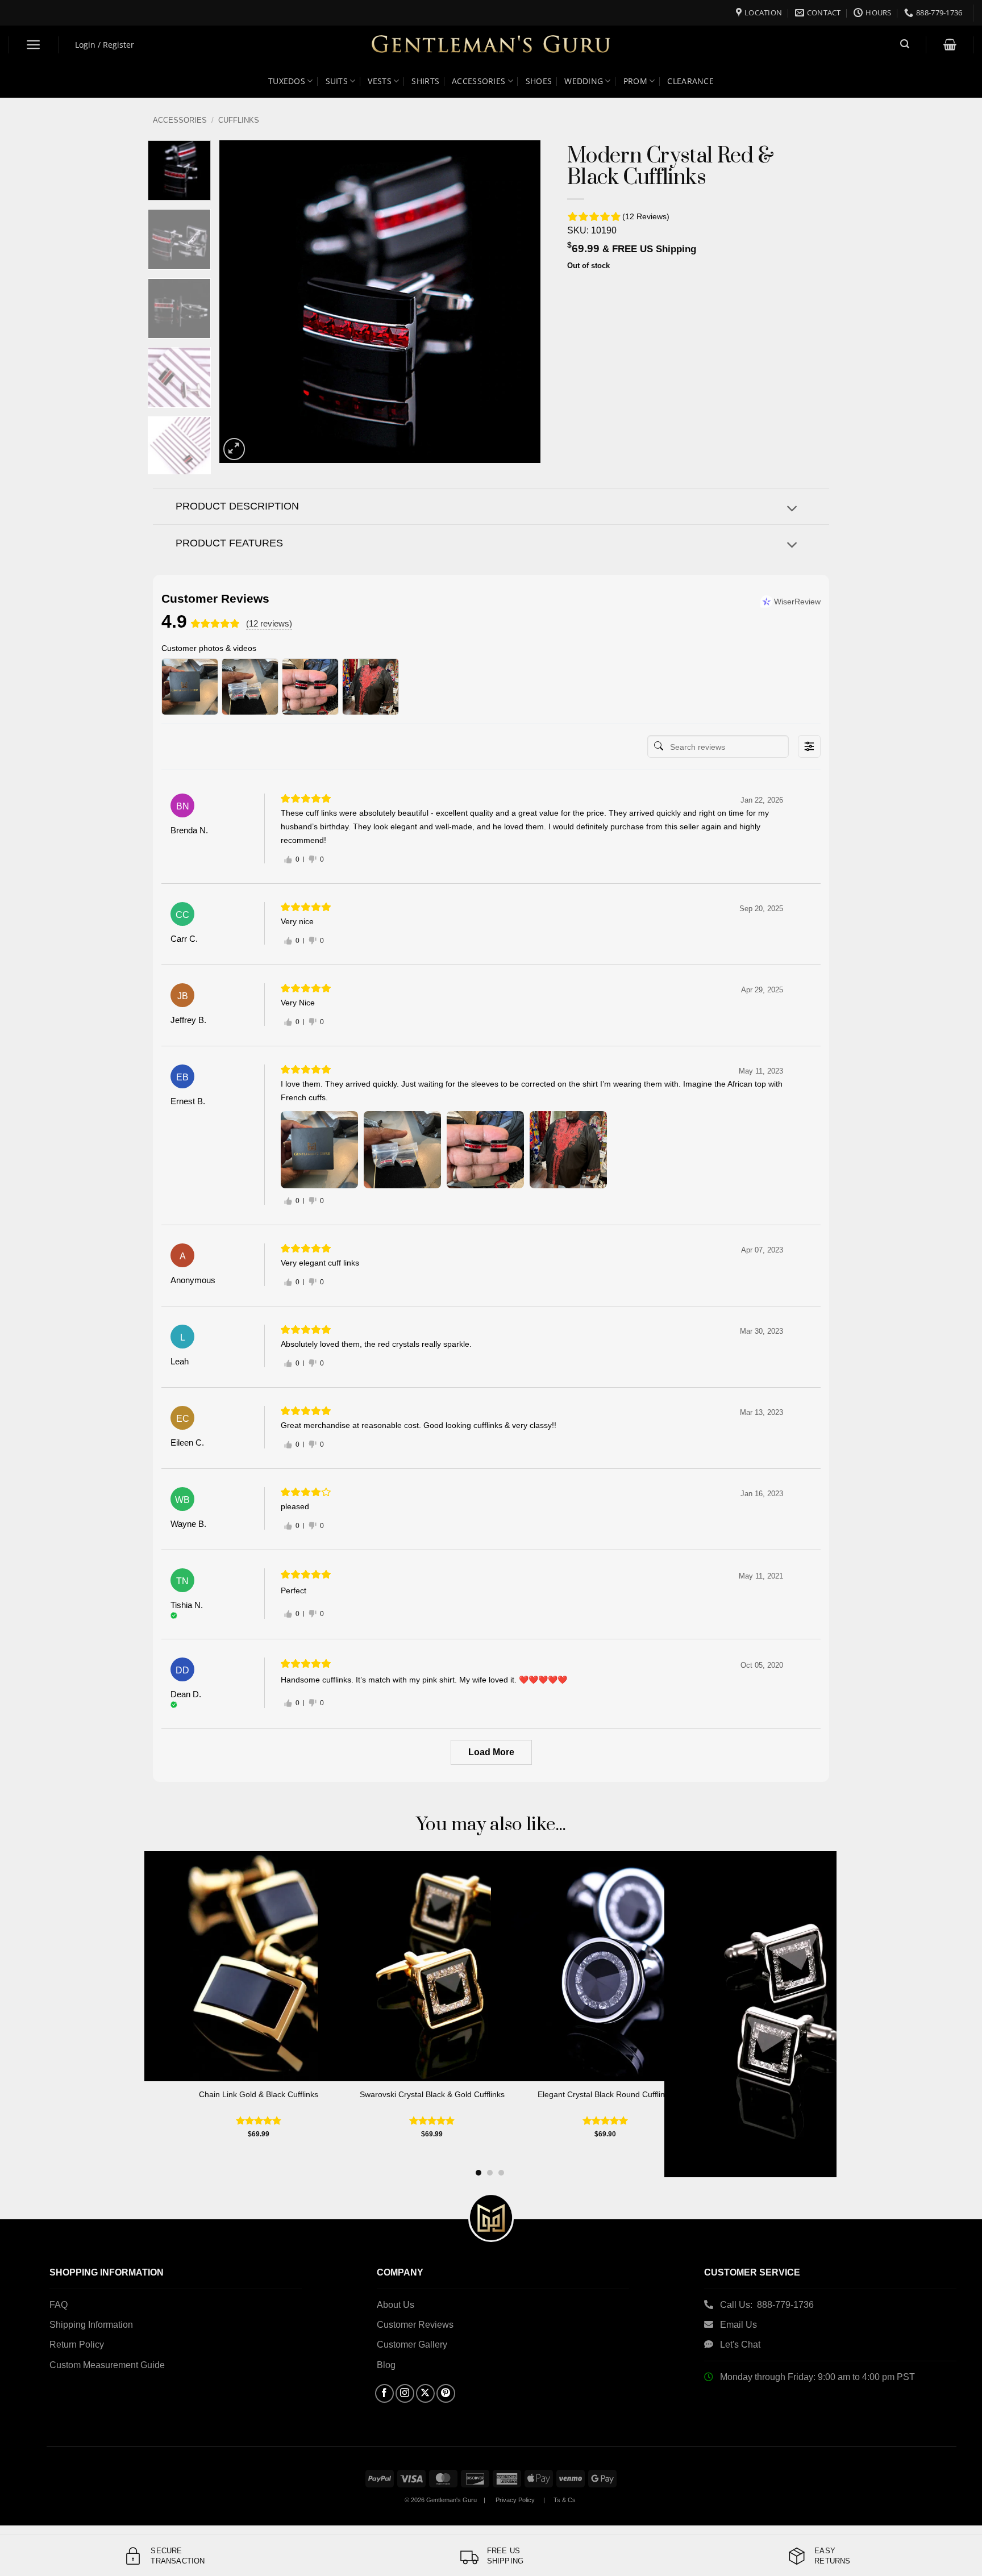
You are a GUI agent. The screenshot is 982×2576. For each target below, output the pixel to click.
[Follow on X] (425, 2393)
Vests (379, 81)
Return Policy (77, 2345)
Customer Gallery (412, 2345)
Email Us (740, 2325)
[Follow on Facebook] (384, 2393)
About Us (396, 2305)
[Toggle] (792, 509)
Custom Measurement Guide (107, 2365)
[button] (34, 45)
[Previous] (240, 302)
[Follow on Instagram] (405, 2393)
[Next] (519, 302)
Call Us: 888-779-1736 (767, 2305)
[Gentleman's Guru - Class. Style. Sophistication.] (491, 45)
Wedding (584, 81)
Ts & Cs (565, 2500)
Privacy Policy (515, 2500)
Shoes (539, 81)
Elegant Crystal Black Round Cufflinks (605, 2094)
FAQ (59, 2305)
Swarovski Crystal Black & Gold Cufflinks (432, 2094)
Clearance (690, 81)
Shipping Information (91, 2325)
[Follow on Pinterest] (446, 2393)
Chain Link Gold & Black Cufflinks (259, 2094)
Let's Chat (740, 2345)
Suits (337, 81)
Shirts (425, 81)
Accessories (180, 120)
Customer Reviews (415, 2325)
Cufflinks (239, 120)
